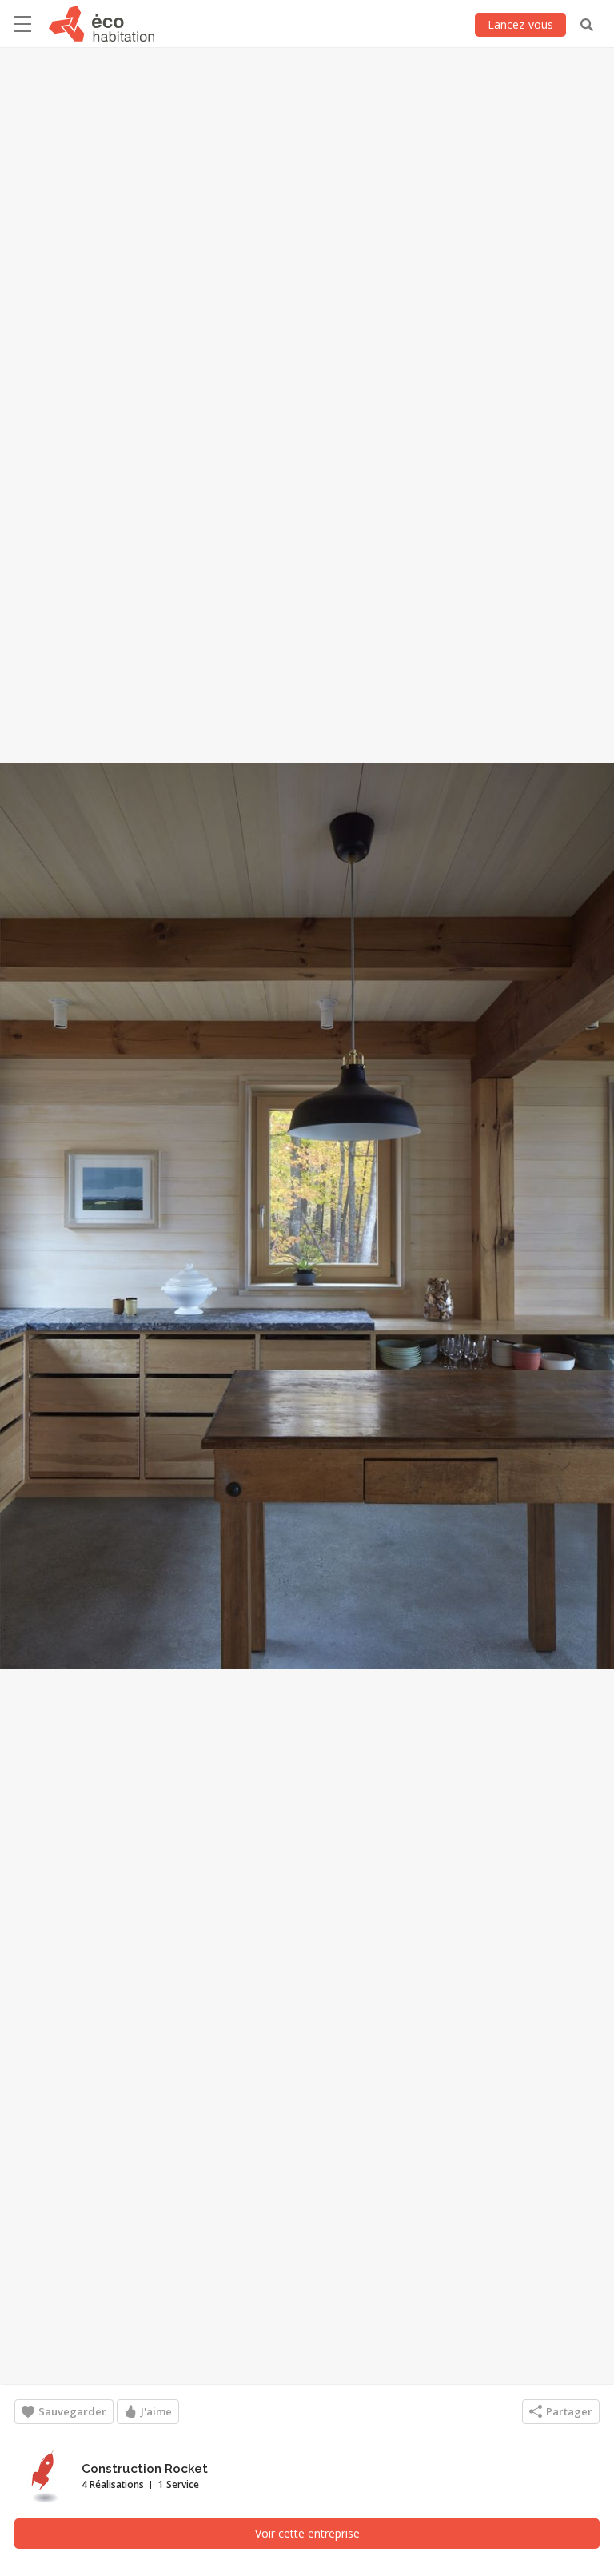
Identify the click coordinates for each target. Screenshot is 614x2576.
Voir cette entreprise (307, 2533)
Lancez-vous (520, 24)
